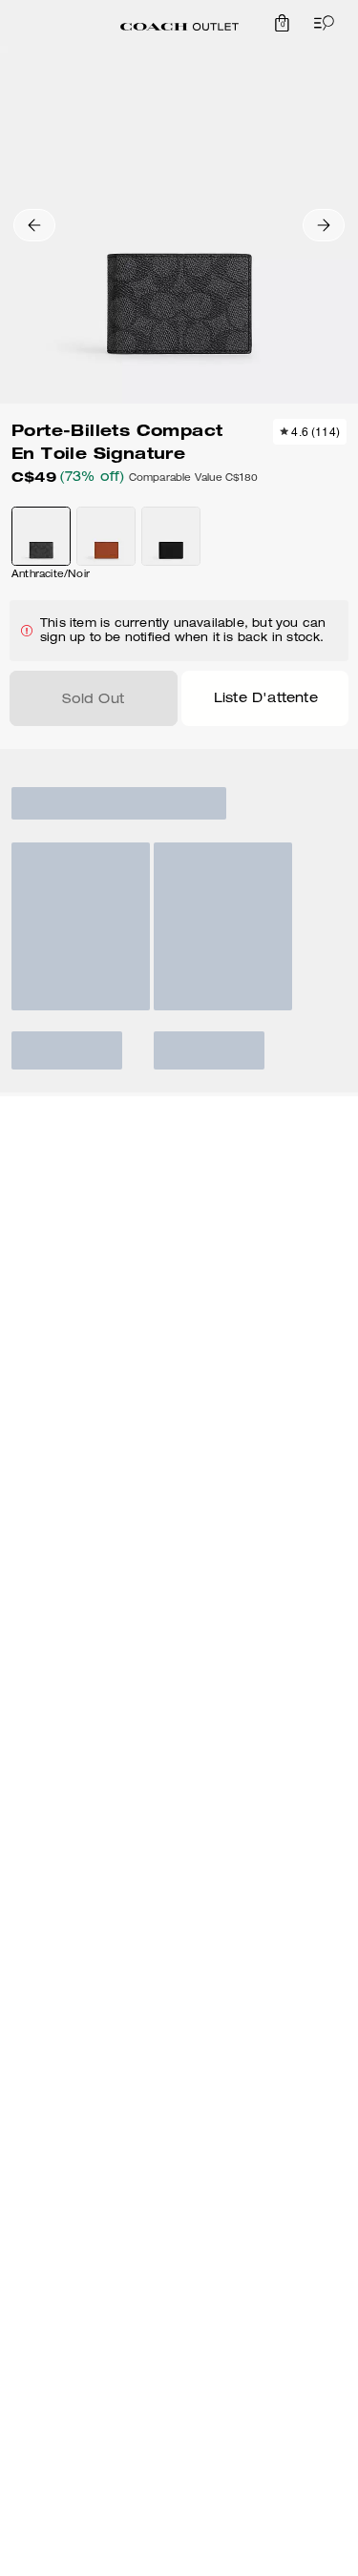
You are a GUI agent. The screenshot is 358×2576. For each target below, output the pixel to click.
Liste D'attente (266, 699)
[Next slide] (324, 225)
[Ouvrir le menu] (320, 23)
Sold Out (93, 700)
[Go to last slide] (34, 225)
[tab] (179, 27)
